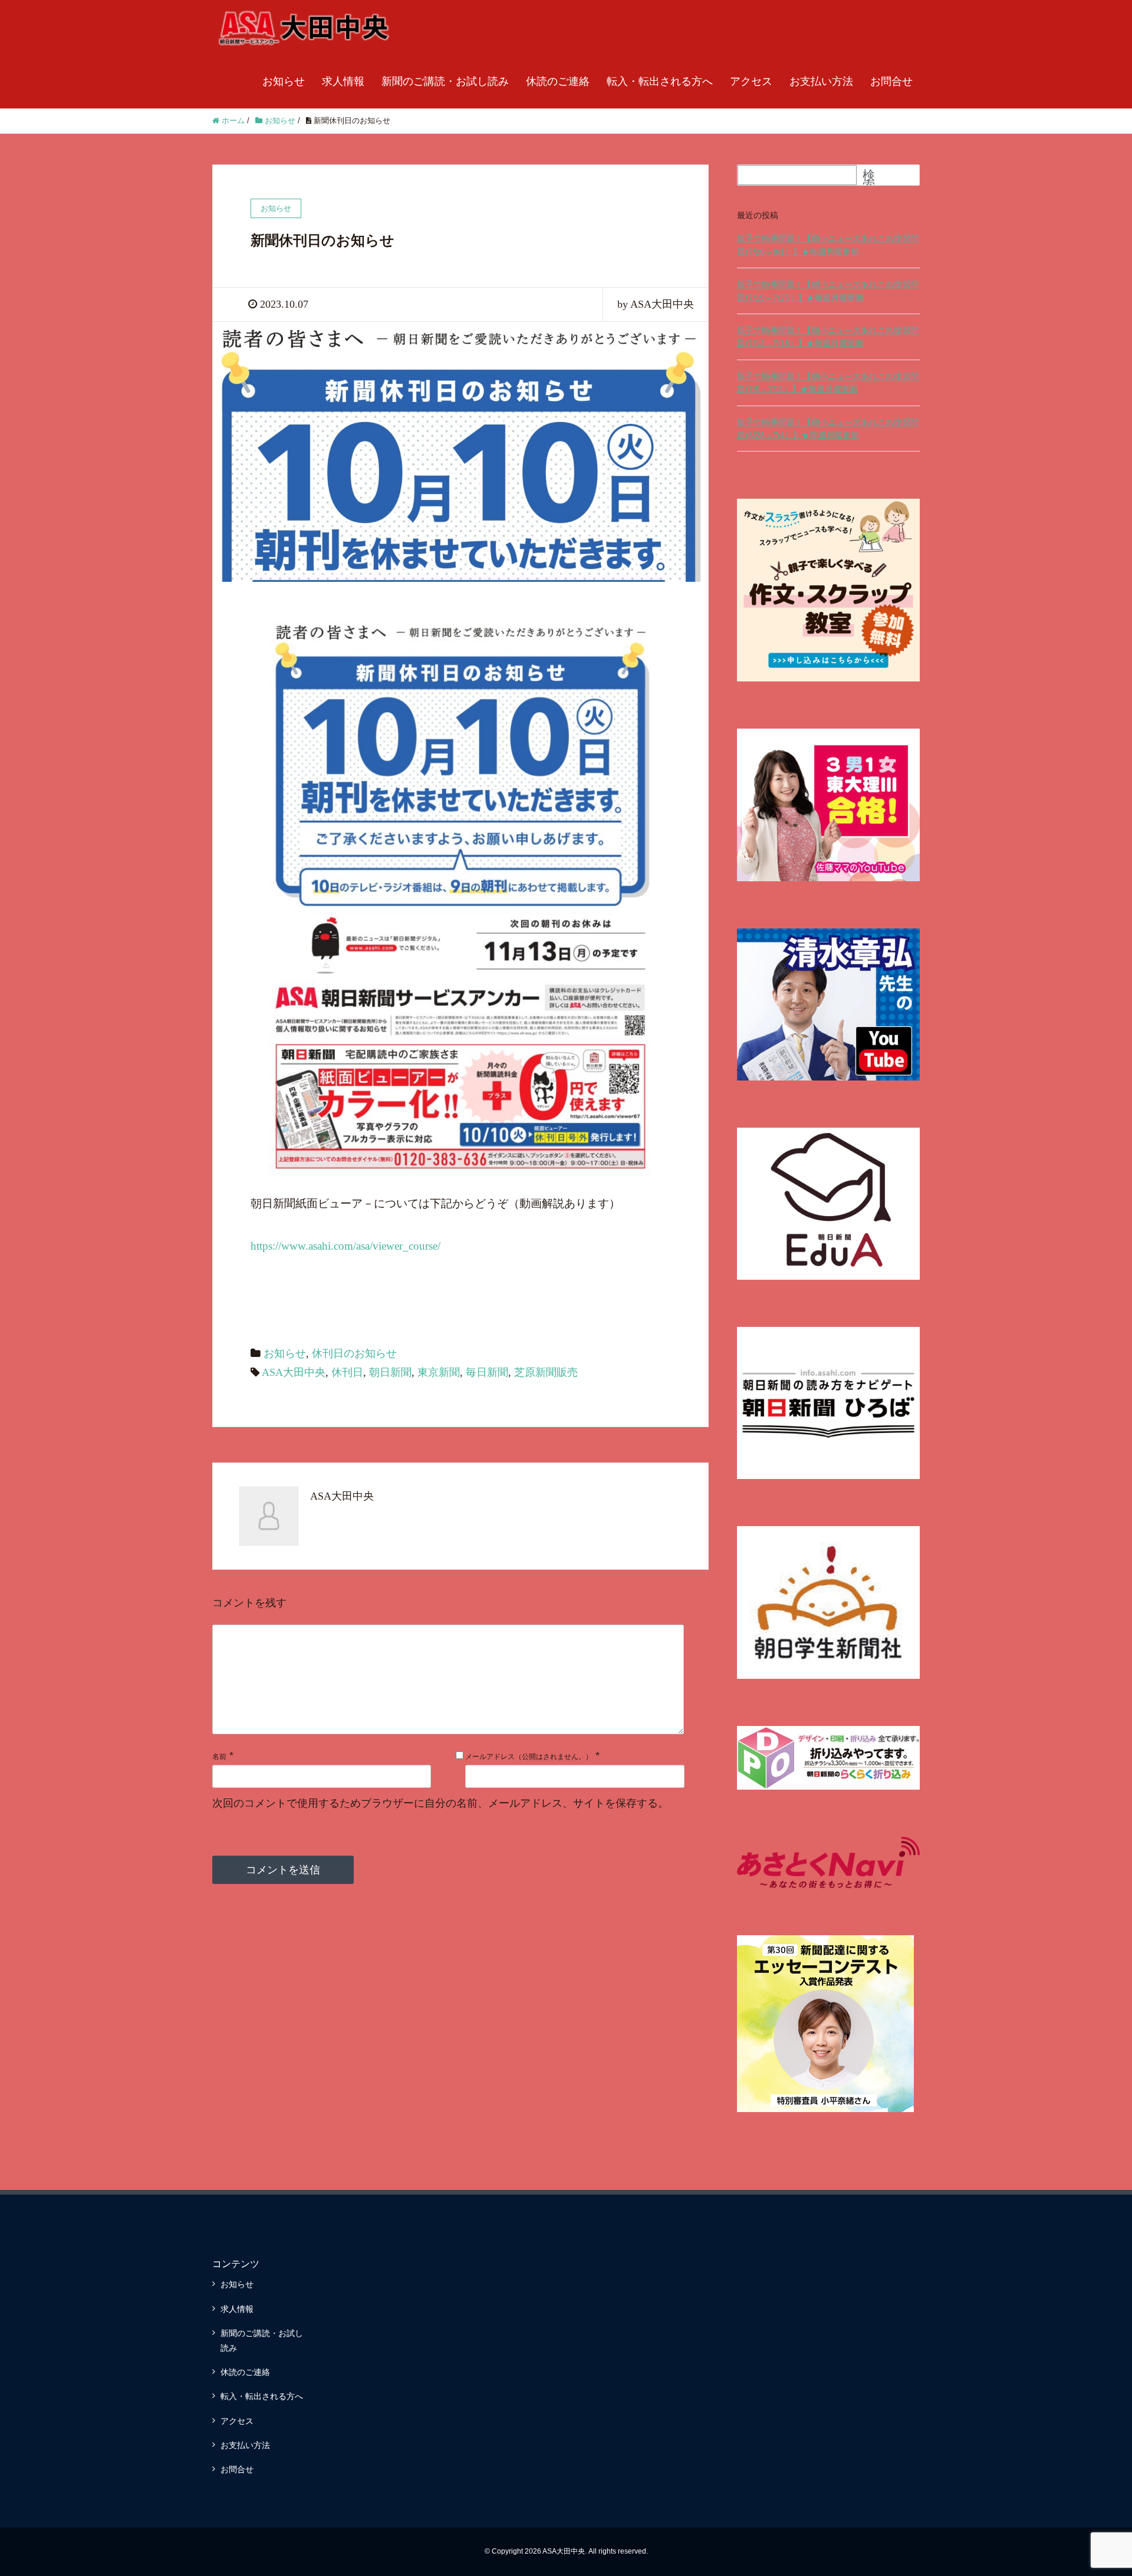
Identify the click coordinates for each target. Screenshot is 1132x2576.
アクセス (751, 81)
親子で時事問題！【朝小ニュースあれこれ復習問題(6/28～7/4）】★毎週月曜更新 (828, 429)
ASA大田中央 (294, 1372)
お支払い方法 (821, 81)
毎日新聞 (487, 1372)
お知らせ (284, 81)
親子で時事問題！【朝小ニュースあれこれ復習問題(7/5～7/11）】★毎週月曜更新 (828, 383)
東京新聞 (439, 1372)
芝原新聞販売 (546, 1372)
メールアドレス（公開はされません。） (529, 1757)
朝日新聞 (390, 1372)
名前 (219, 1757)
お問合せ (891, 81)
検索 (869, 180)
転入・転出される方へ (660, 81)
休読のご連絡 (558, 81)
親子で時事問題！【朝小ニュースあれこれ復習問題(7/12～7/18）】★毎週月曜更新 (828, 337)
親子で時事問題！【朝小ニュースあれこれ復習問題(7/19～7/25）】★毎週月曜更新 (828, 291)
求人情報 (343, 81)
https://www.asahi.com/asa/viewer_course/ (345, 1246)
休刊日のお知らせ (354, 1353)
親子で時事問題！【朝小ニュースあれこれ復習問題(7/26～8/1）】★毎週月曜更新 (828, 245)
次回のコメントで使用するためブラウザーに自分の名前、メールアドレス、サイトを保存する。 (440, 1803)
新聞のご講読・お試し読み (445, 81)
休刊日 (347, 1372)
